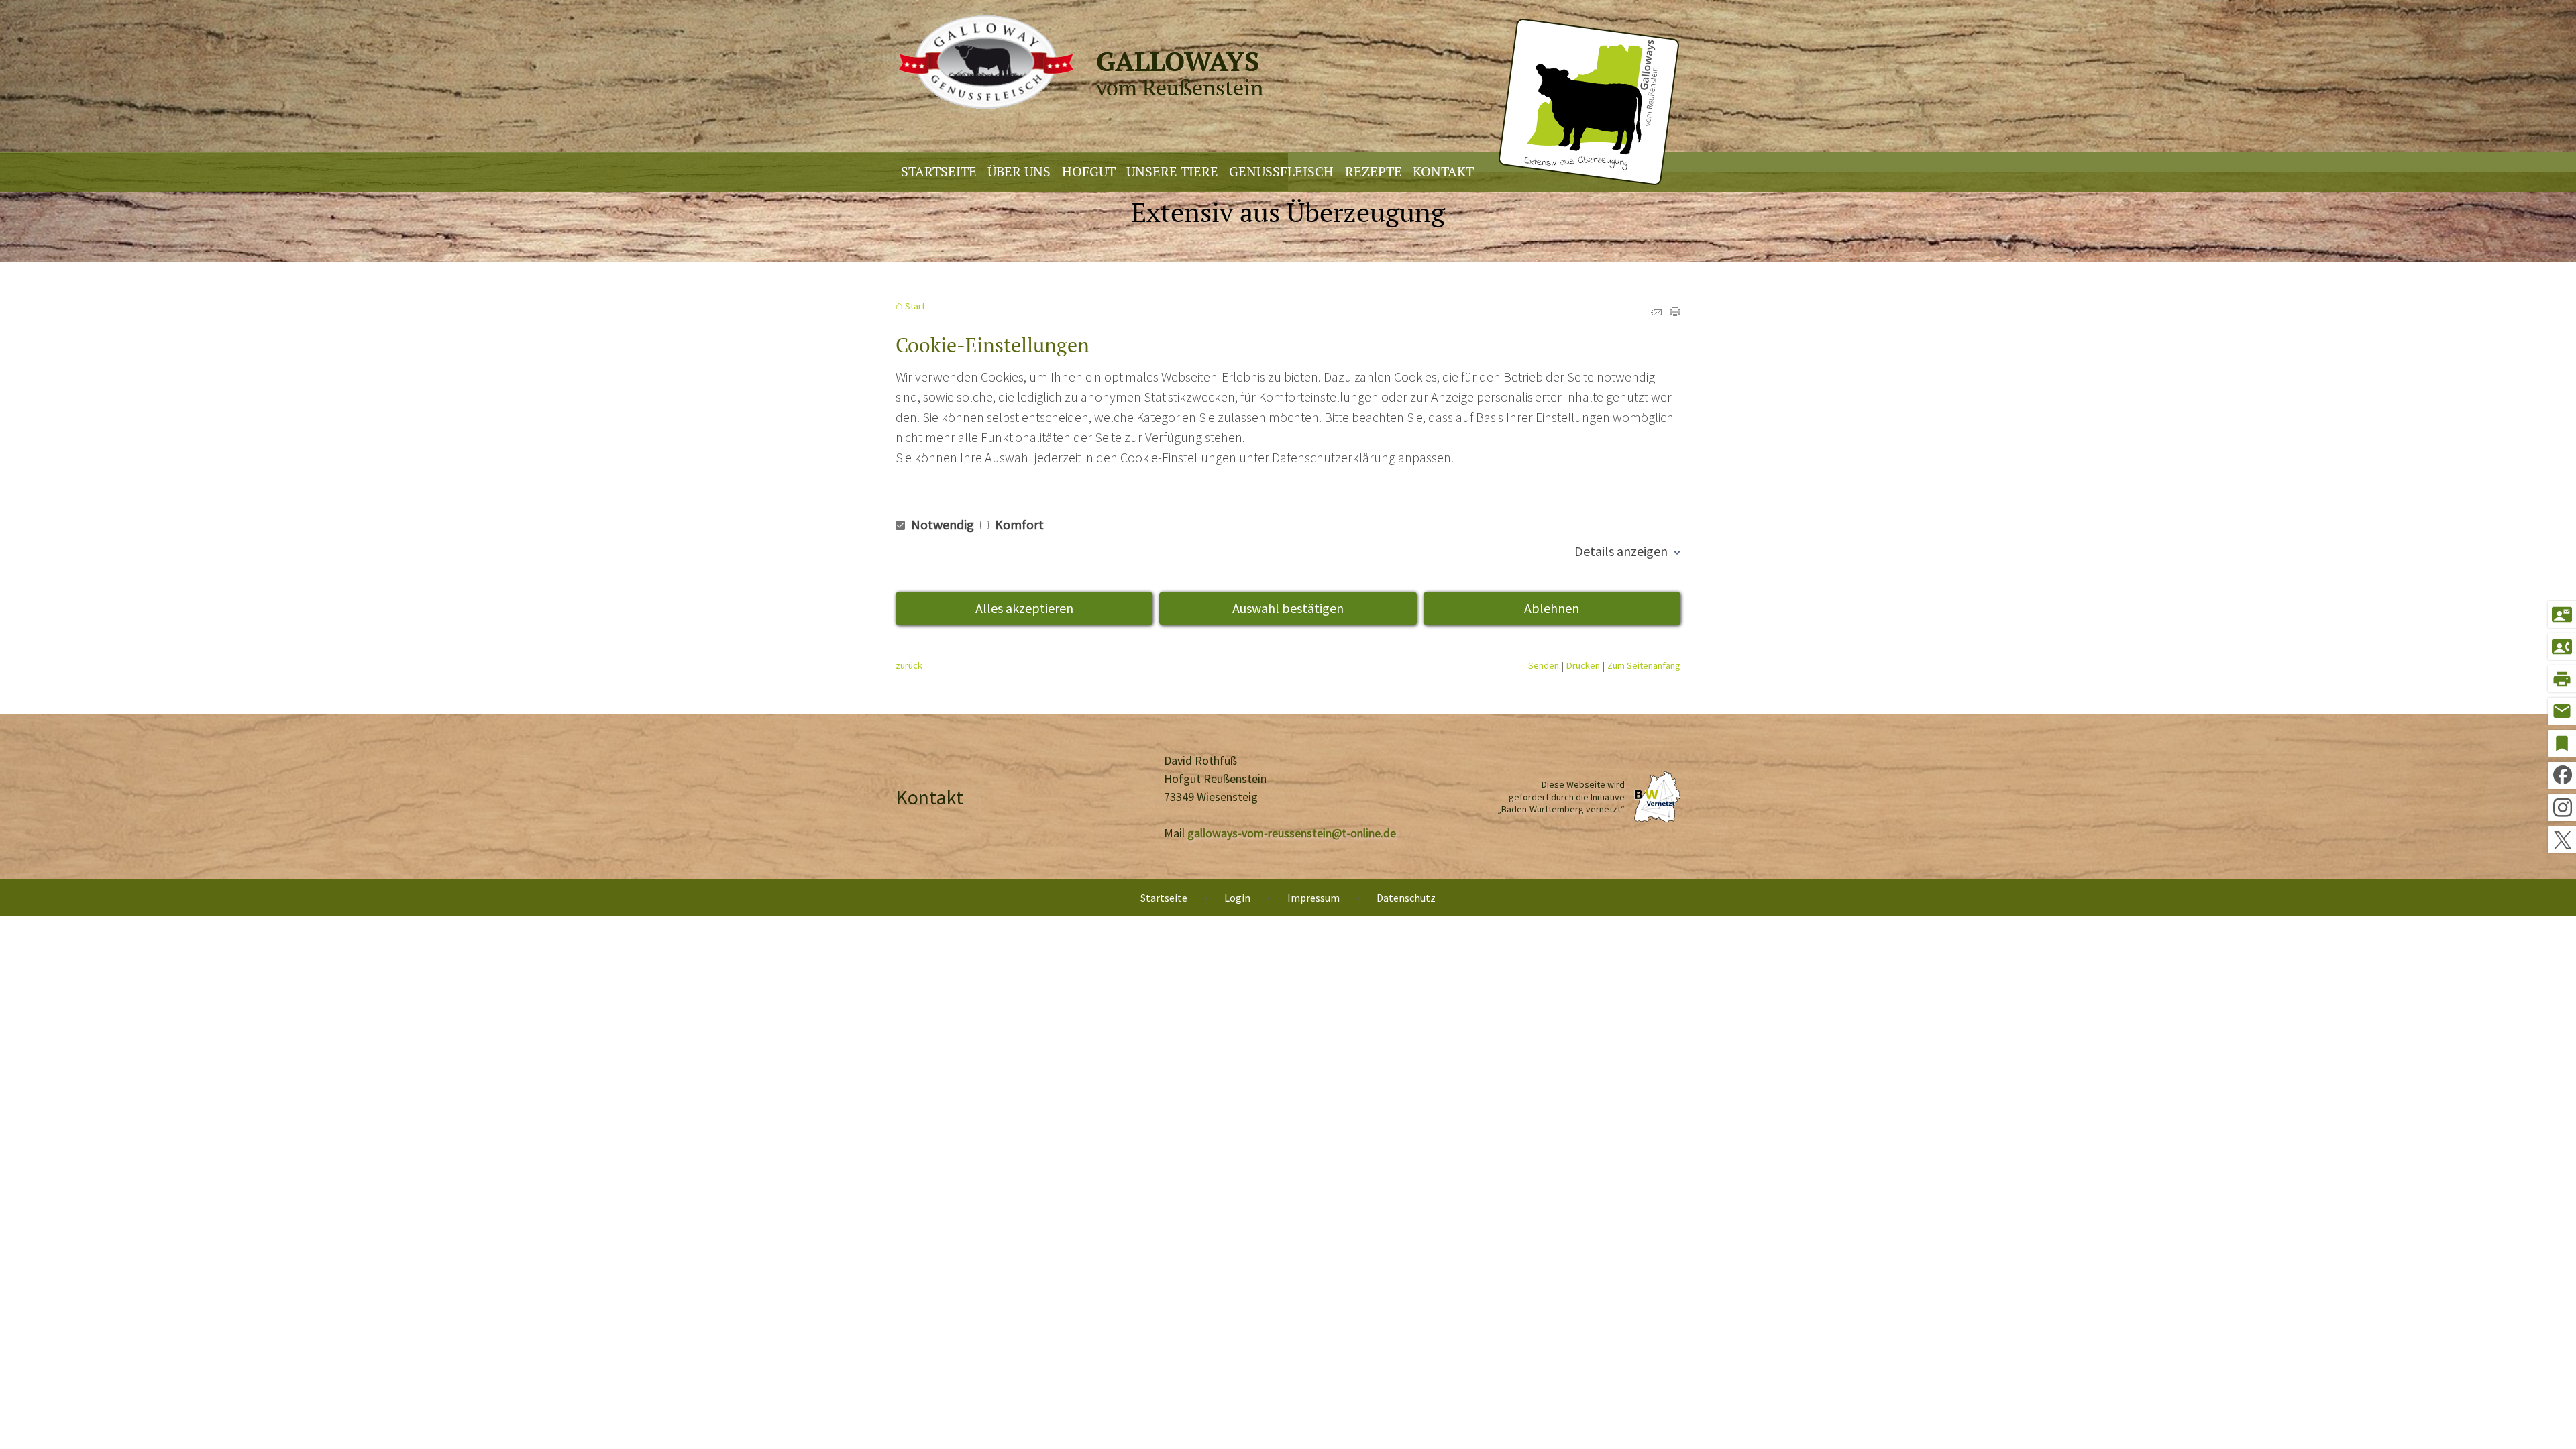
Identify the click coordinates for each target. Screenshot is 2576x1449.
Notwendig (943, 524)
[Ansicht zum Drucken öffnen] (1675, 312)
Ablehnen (1552, 608)
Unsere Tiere (1172, 171)
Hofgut (1089, 171)
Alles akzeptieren (1024, 608)
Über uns (1019, 171)
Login (1237, 898)
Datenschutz (1406, 898)
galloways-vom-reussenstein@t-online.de (1292, 833)
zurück (909, 665)
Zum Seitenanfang (1644, 665)
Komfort (1018, 524)
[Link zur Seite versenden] (1656, 312)
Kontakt (1443, 171)
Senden (1544, 665)
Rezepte (1374, 171)
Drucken (1583, 665)
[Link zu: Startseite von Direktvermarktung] (1287, 83)
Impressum (1313, 898)
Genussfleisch (1281, 171)
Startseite (939, 171)
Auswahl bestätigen (1288, 608)
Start (915, 306)
